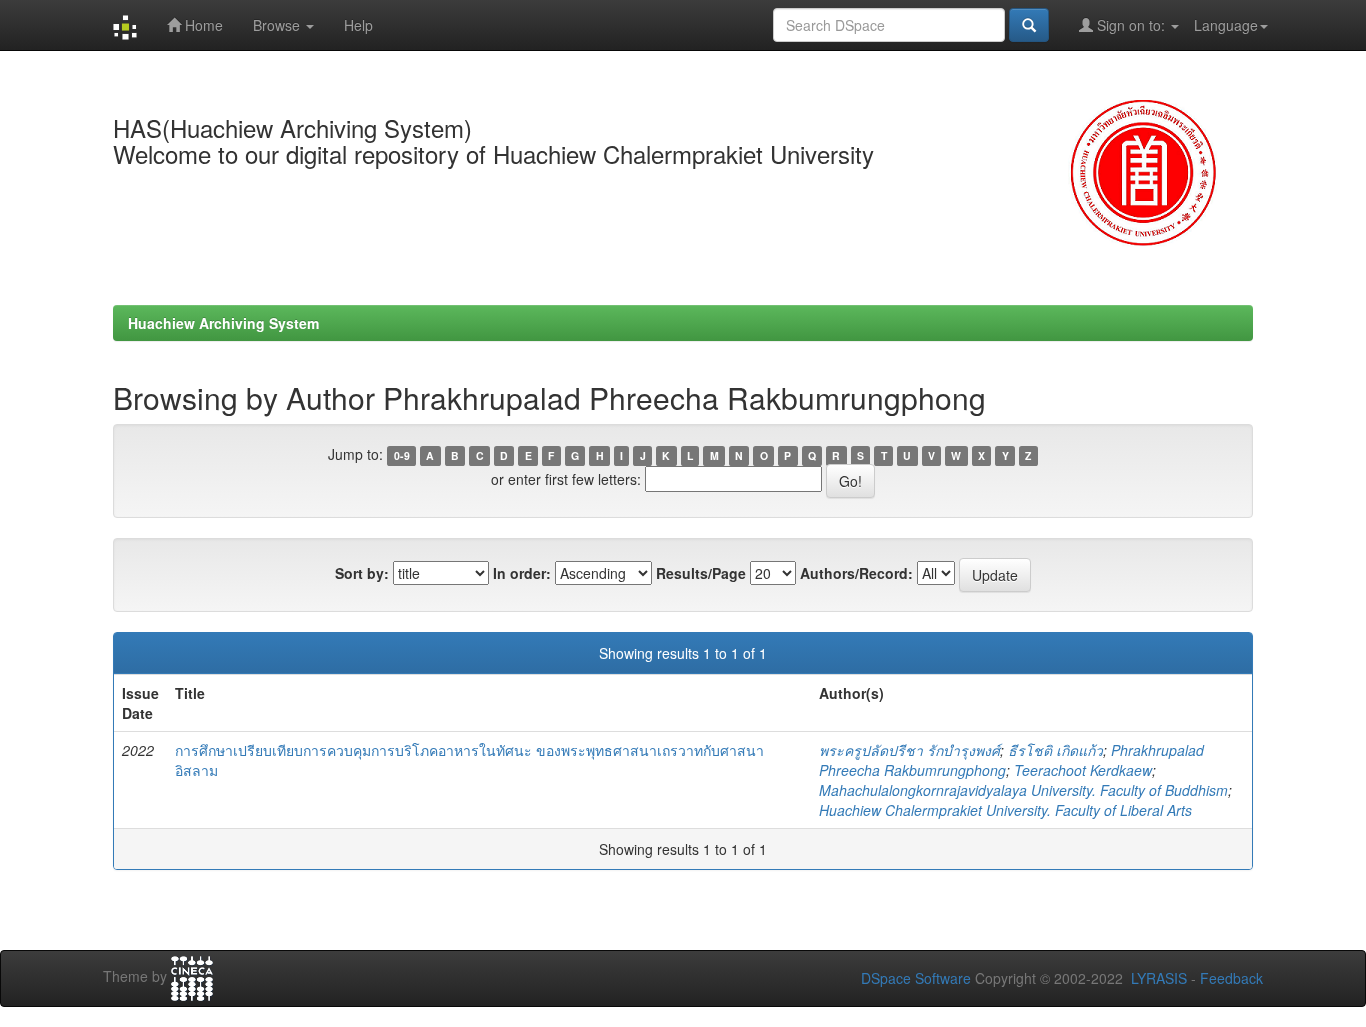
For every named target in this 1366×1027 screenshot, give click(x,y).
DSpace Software (916, 978)
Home (202, 25)
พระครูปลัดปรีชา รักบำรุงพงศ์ (909, 750)
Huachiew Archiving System (223, 323)
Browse (278, 25)
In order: (522, 573)
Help (358, 25)
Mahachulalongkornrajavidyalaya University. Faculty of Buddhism (1023, 790)
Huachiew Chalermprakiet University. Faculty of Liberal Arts (1005, 810)
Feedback (1231, 978)
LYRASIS (1159, 978)
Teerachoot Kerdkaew (1083, 770)
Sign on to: (1131, 25)
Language (1226, 25)
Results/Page (701, 573)
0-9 (402, 455)
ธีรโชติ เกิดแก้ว (1055, 750)
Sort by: (362, 573)
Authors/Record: (856, 573)
